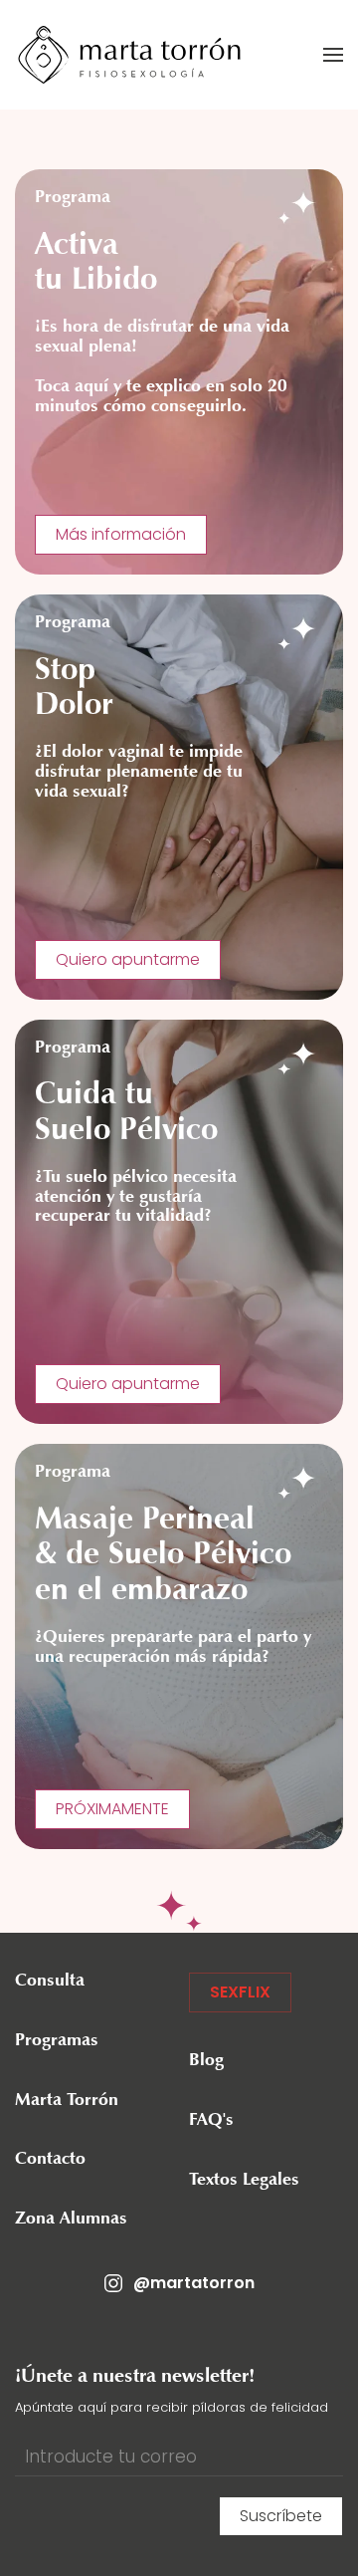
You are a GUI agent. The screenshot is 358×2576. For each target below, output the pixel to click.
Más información (121, 534)
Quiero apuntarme (128, 959)
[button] (333, 55)
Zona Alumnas (71, 2220)
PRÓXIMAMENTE (112, 1809)
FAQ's (211, 2121)
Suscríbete (281, 2516)
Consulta (50, 1982)
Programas (57, 2041)
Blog (206, 2061)
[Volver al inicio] (129, 55)
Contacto (50, 2160)
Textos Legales (244, 2181)
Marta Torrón (67, 2101)
